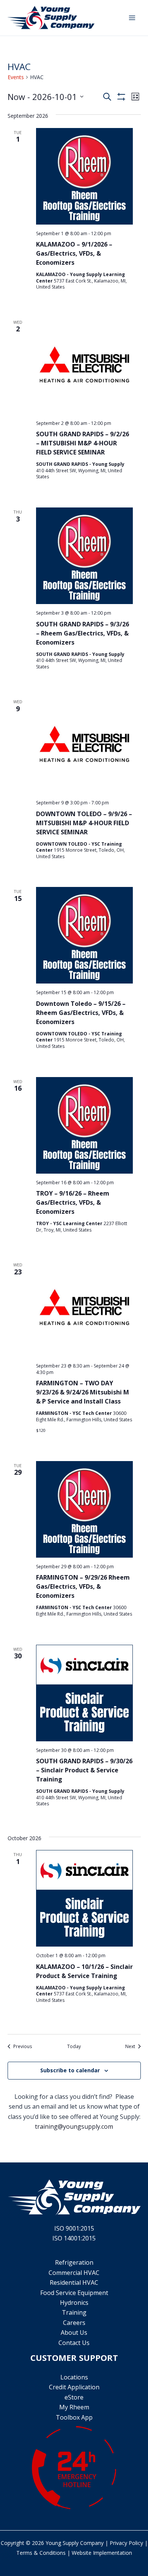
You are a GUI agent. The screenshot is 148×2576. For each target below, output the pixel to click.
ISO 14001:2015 (74, 2238)
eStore (74, 2397)
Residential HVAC (74, 2282)
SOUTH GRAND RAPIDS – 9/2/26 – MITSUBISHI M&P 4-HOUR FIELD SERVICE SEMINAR (83, 443)
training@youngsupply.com (74, 2126)
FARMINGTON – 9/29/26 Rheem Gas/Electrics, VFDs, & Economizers (83, 1586)
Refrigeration (74, 2262)
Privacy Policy (126, 2543)
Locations (74, 2377)
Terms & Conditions (41, 2553)
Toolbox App (74, 2417)
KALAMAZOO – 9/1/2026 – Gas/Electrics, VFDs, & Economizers (74, 253)
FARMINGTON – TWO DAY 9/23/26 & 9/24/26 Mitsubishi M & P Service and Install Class (83, 1392)
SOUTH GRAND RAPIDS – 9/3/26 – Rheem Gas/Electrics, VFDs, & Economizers (83, 633)
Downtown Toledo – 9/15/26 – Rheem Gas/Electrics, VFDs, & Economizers (81, 1013)
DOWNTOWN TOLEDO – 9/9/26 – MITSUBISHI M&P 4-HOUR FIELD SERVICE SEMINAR (84, 823)
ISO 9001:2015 (74, 2228)
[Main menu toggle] (132, 18)
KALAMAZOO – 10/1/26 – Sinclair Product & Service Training (84, 1971)
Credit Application (74, 2387)
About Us (74, 2332)
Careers (74, 2323)
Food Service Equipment (74, 2293)
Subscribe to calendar (70, 2070)
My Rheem (74, 2407)
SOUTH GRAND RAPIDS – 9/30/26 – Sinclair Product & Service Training (84, 1770)
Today (74, 2047)
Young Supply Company (75, 2543)
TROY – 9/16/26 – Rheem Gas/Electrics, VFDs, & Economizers (73, 1202)
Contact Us (74, 2343)
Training (74, 2312)
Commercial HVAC (74, 2273)
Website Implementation (102, 2553)
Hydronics (74, 2303)
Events (16, 77)
